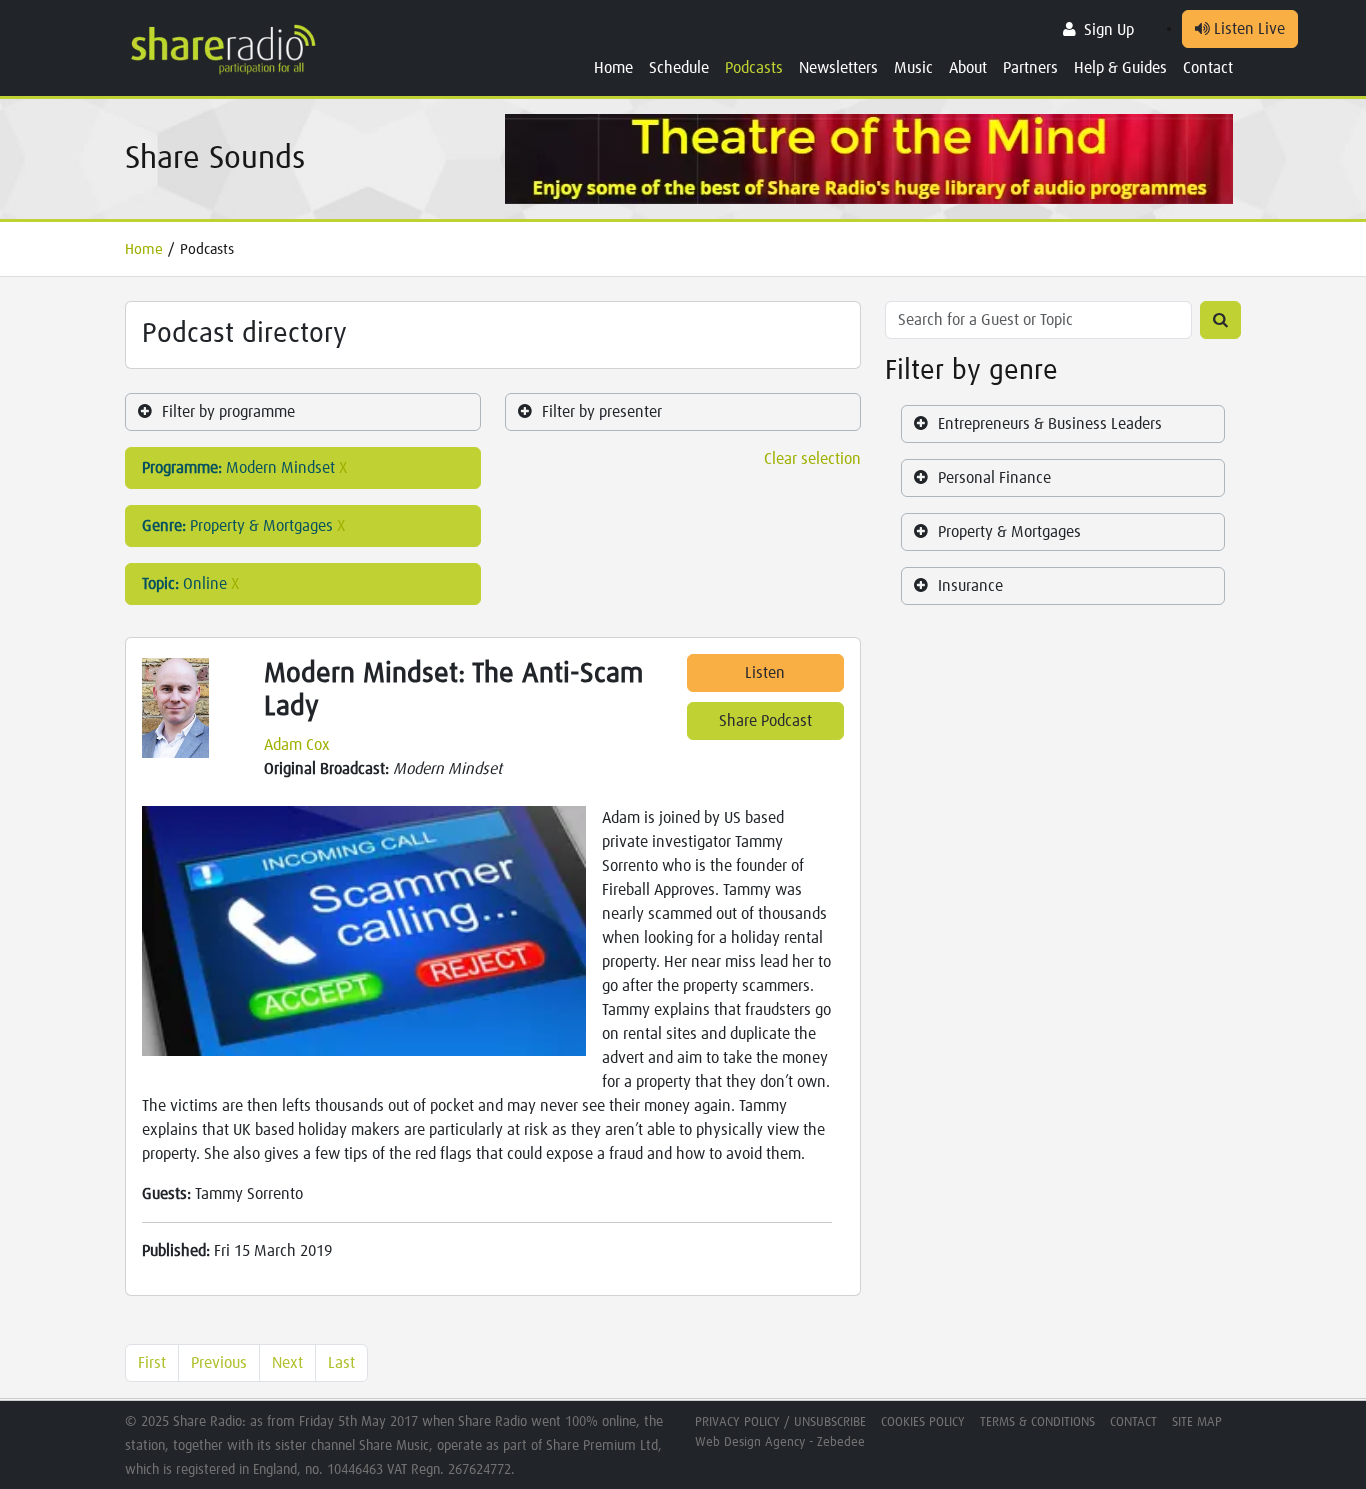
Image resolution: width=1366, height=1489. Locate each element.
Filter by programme (228, 412)
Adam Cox (297, 745)
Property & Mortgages (1009, 532)
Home (613, 68)
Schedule (679, 68)
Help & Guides (1120, 68)
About (968, 68)
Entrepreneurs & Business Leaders (1050, 424)
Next (287, 1363)
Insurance (970, 586)
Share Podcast (765, 721)
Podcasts (754, 68)
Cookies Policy (923, 1422)
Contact (1208, 68)
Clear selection (812, 459)
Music (913, 68)
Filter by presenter (602, 412)
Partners (1030, 68)
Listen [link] (765, 673)
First (152, 1363)
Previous (219, 1363)
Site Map (1197, 1422)
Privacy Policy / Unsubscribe (780, 1422)
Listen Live (1247, 29)
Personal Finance (994, 478)
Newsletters (838, 68)
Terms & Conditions (1037, 1422)
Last (341, 1363)
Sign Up (1109, 30)
